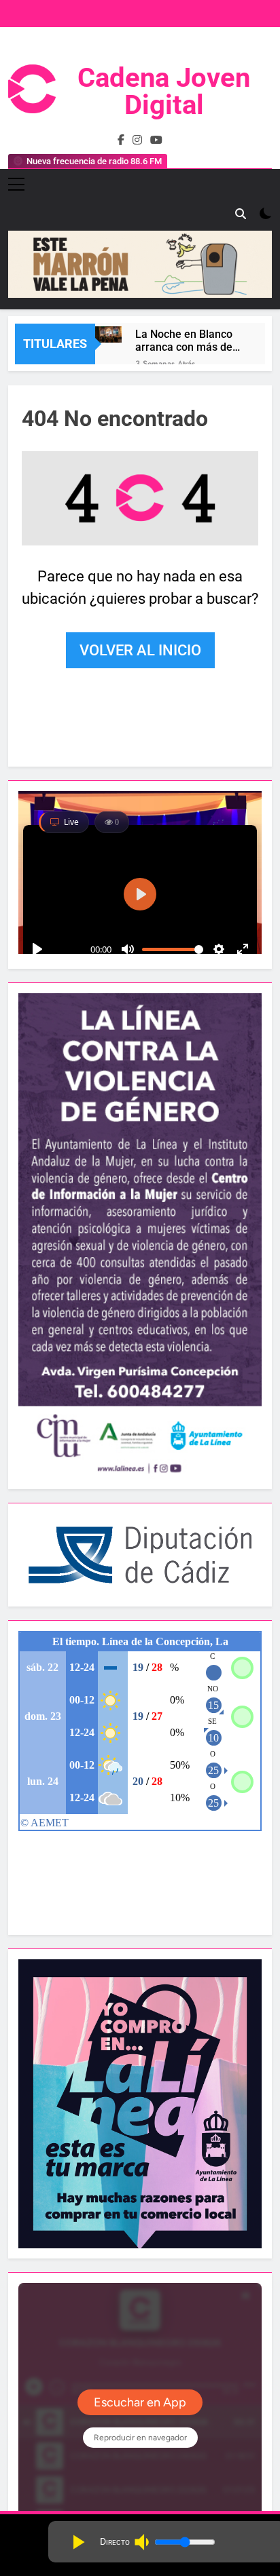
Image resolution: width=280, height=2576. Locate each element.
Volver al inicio (140, 650)
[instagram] (137, 140)
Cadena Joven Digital (164, 91)
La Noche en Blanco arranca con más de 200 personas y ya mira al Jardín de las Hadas (185, 341)
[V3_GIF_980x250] (140, 294)
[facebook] (121, 140)
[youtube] (156, 140)
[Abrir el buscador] (241, 214)
